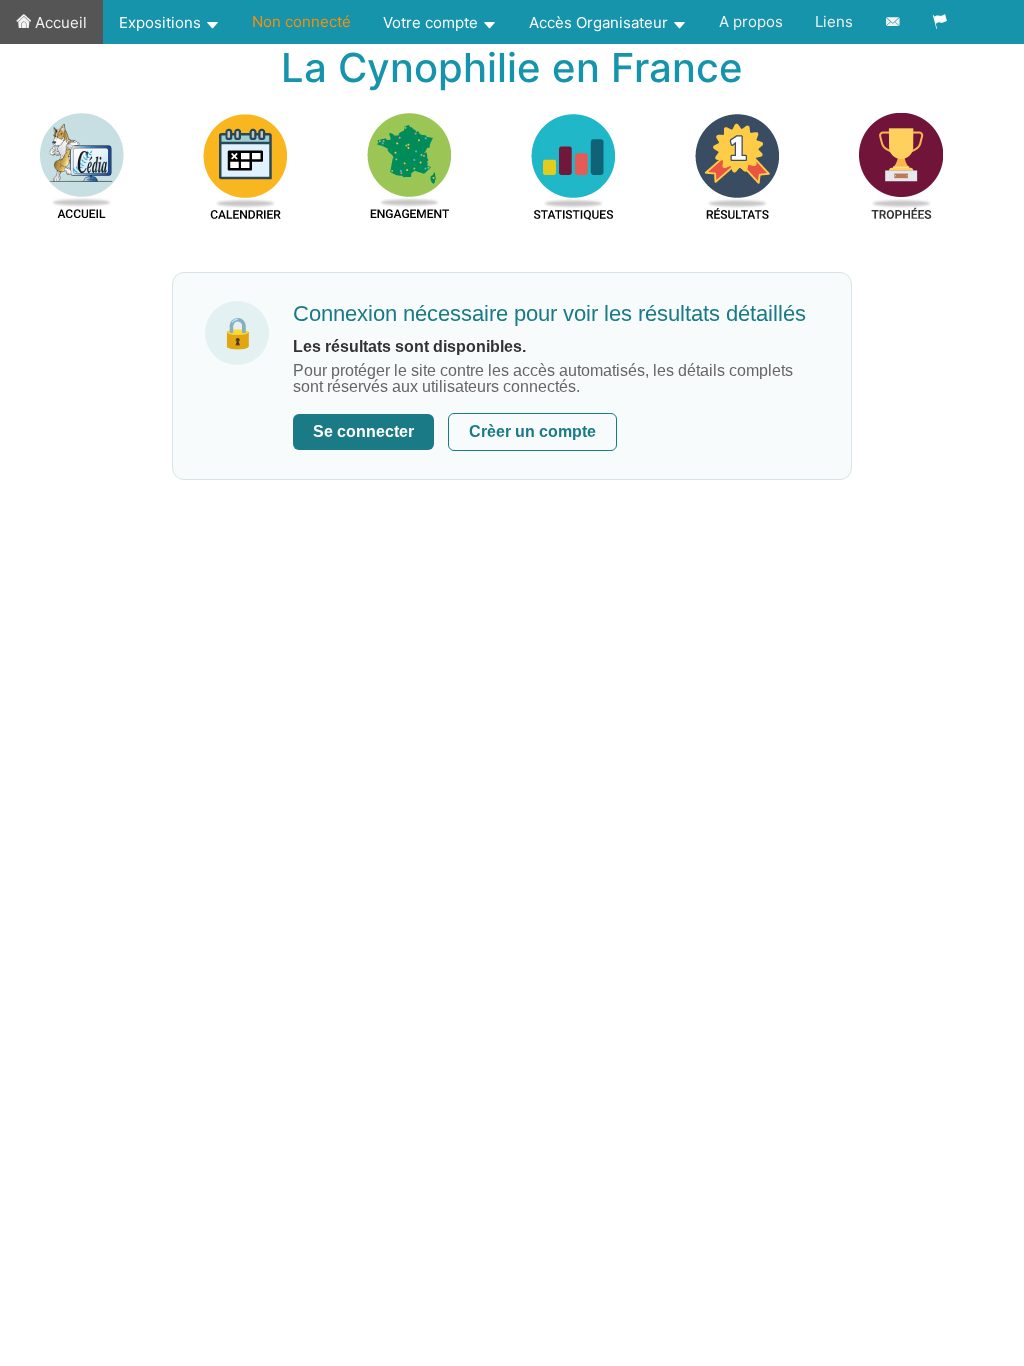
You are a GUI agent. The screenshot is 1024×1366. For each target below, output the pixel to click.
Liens (834, 21)
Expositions (162, 22)
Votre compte (432, 22)
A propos (751, 21)
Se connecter (363, 431)
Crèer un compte (532, 431)
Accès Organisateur (600, 22)
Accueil (59, 22)
